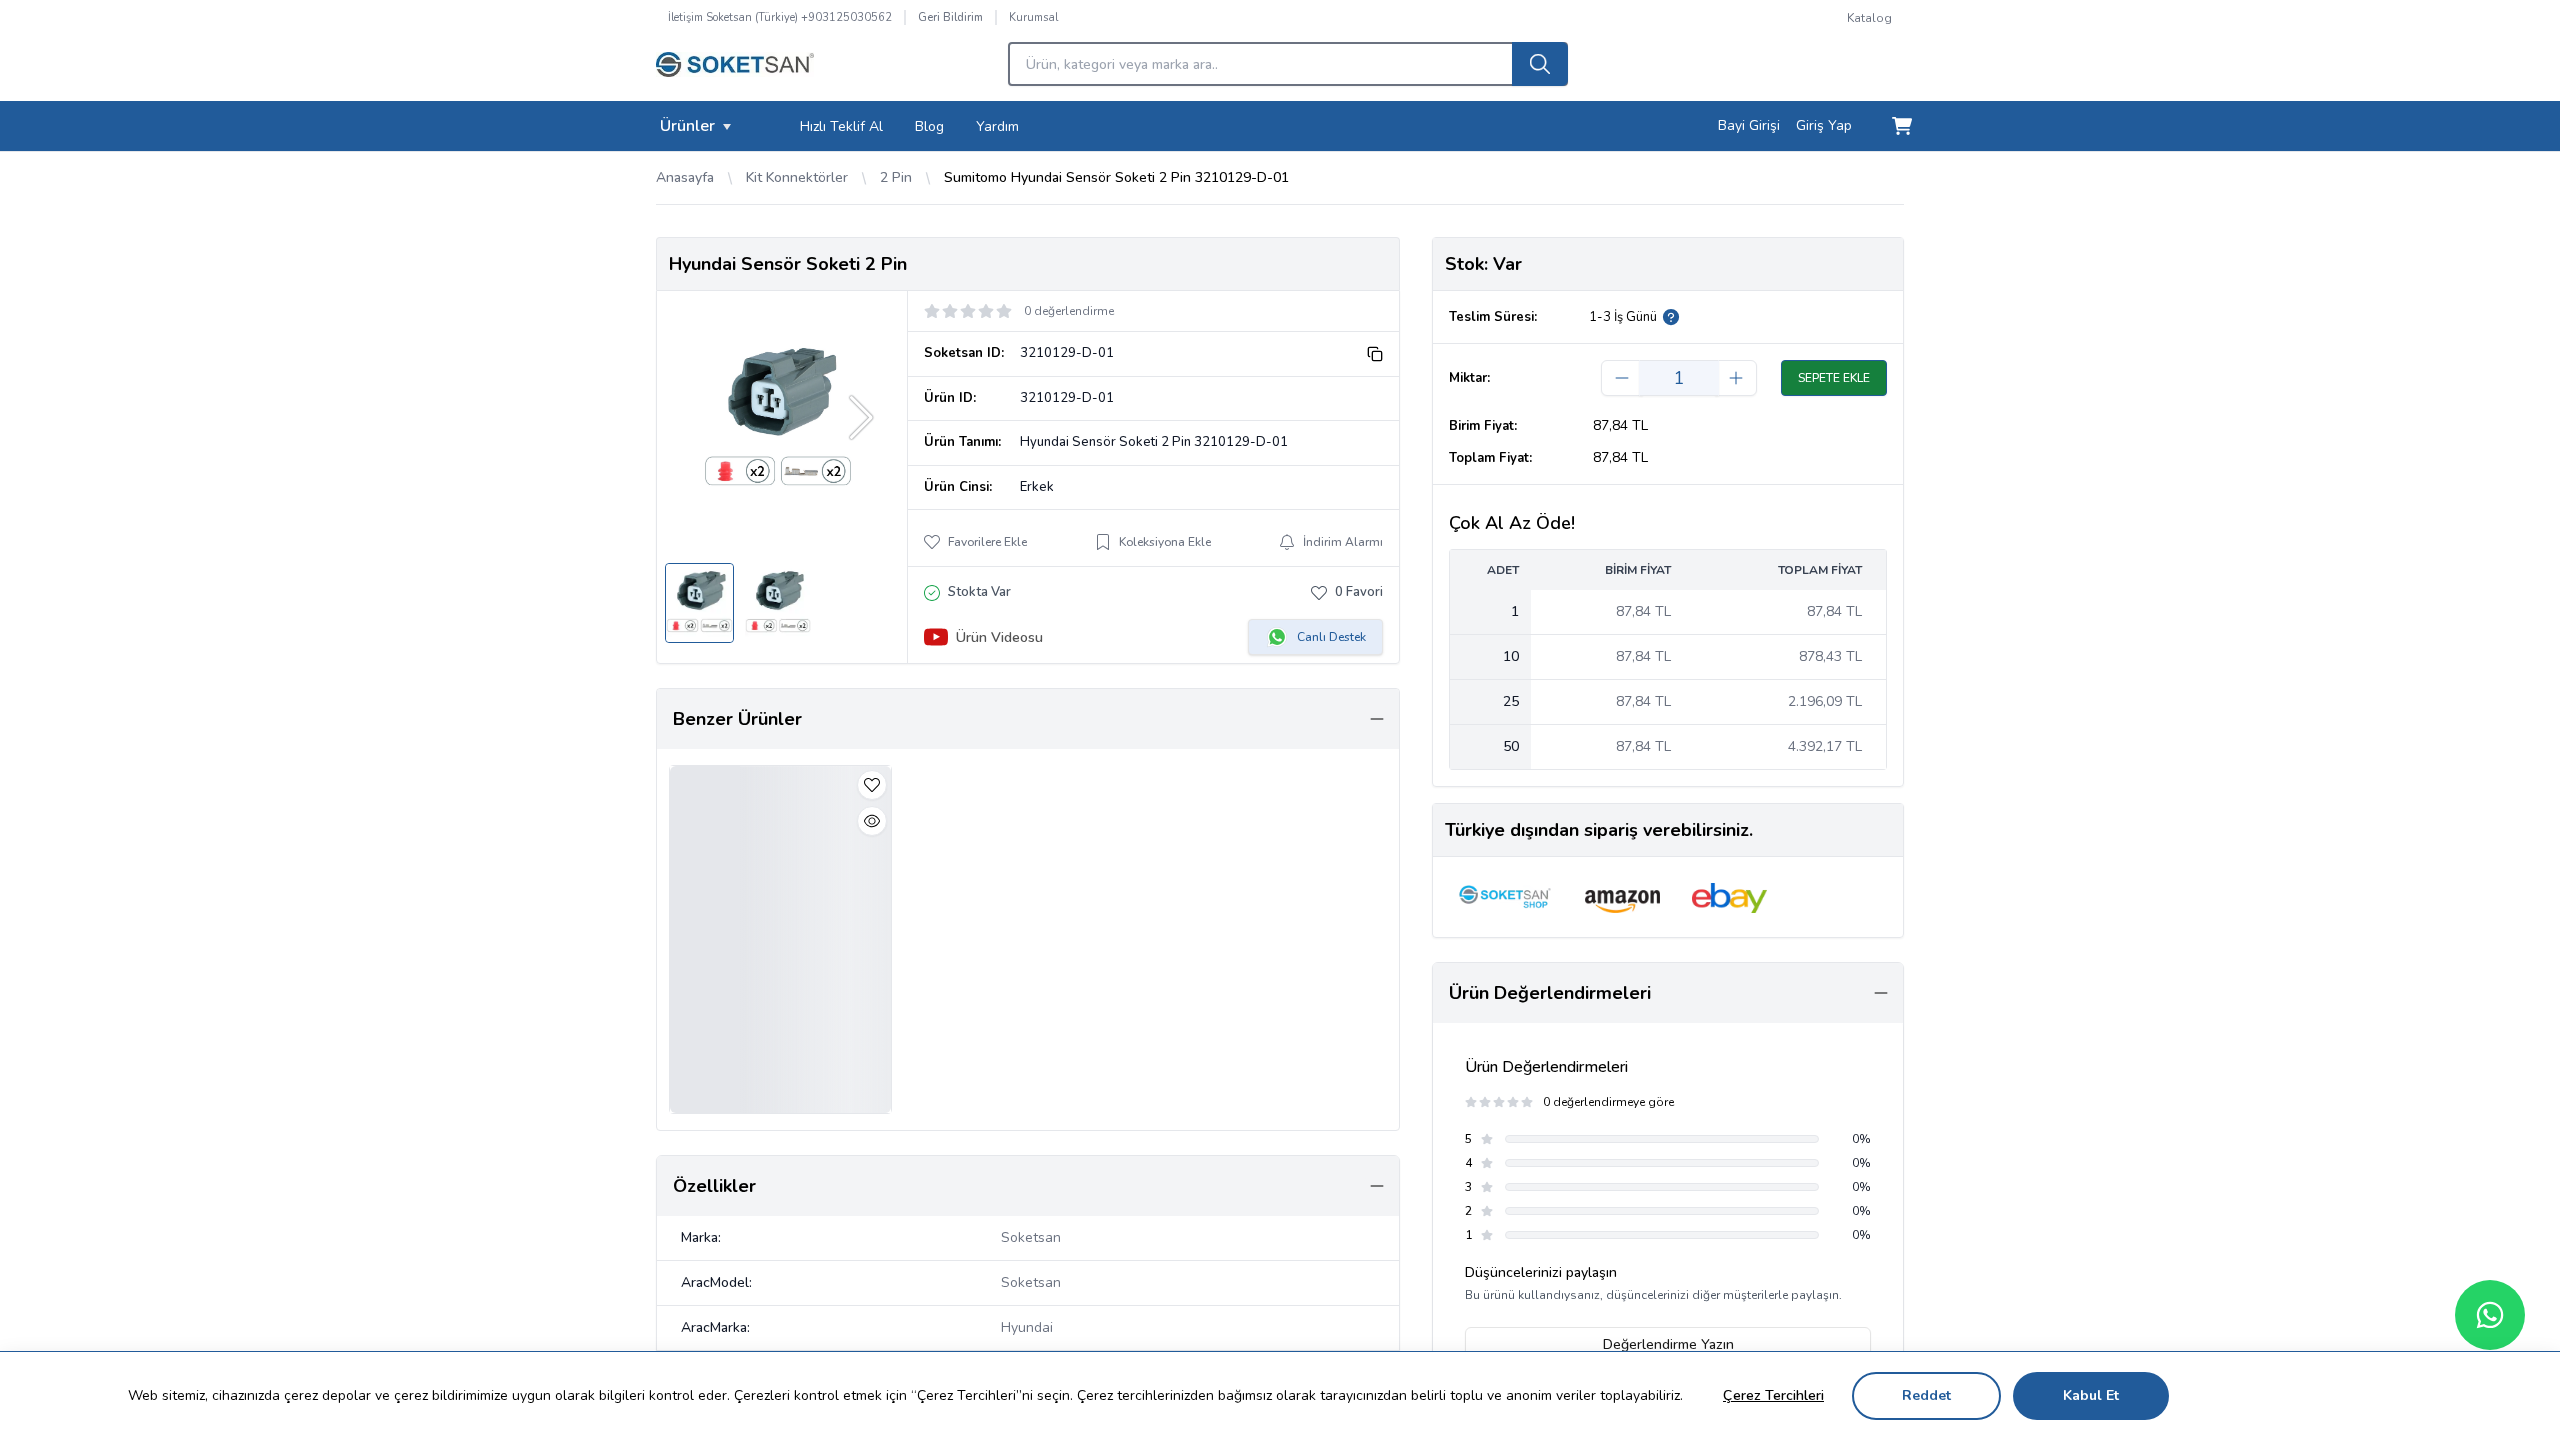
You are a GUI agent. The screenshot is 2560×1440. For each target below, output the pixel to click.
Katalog (1869, 18)
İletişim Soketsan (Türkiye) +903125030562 (780, 17)
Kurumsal (1033, 17)
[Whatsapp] (2490, 1315)
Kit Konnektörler (797, 177)
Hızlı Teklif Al (841, 126)
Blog (929, 126)
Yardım (997, 126)
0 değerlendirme (1069, 311)
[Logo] (735, 70)
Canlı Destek (1331, 637)
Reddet (1926, 1395)
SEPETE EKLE (1834, 378)
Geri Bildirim (950, 17)
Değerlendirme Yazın (1668, 1344)
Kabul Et (2091, 1395)
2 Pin (896, 177)
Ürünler (687, 126)
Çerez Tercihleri (1773, 1395)
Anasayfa (685, 177)
